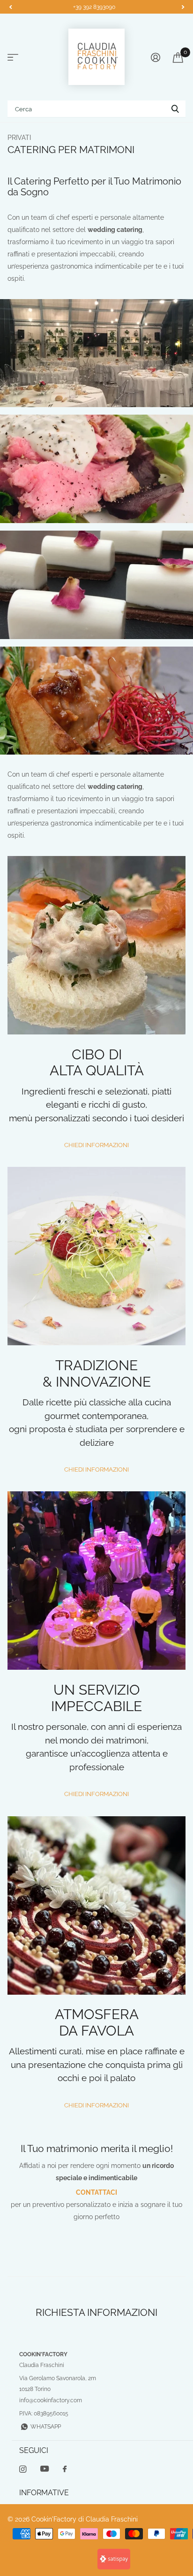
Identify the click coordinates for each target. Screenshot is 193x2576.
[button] (10, 7)
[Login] (155, 57)
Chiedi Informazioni (96, 1145)
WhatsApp (46, 2427)
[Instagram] (23, 2469)
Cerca (175, 109)
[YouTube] (45, 2469)
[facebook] (65, 2469)
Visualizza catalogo (13, 58)
